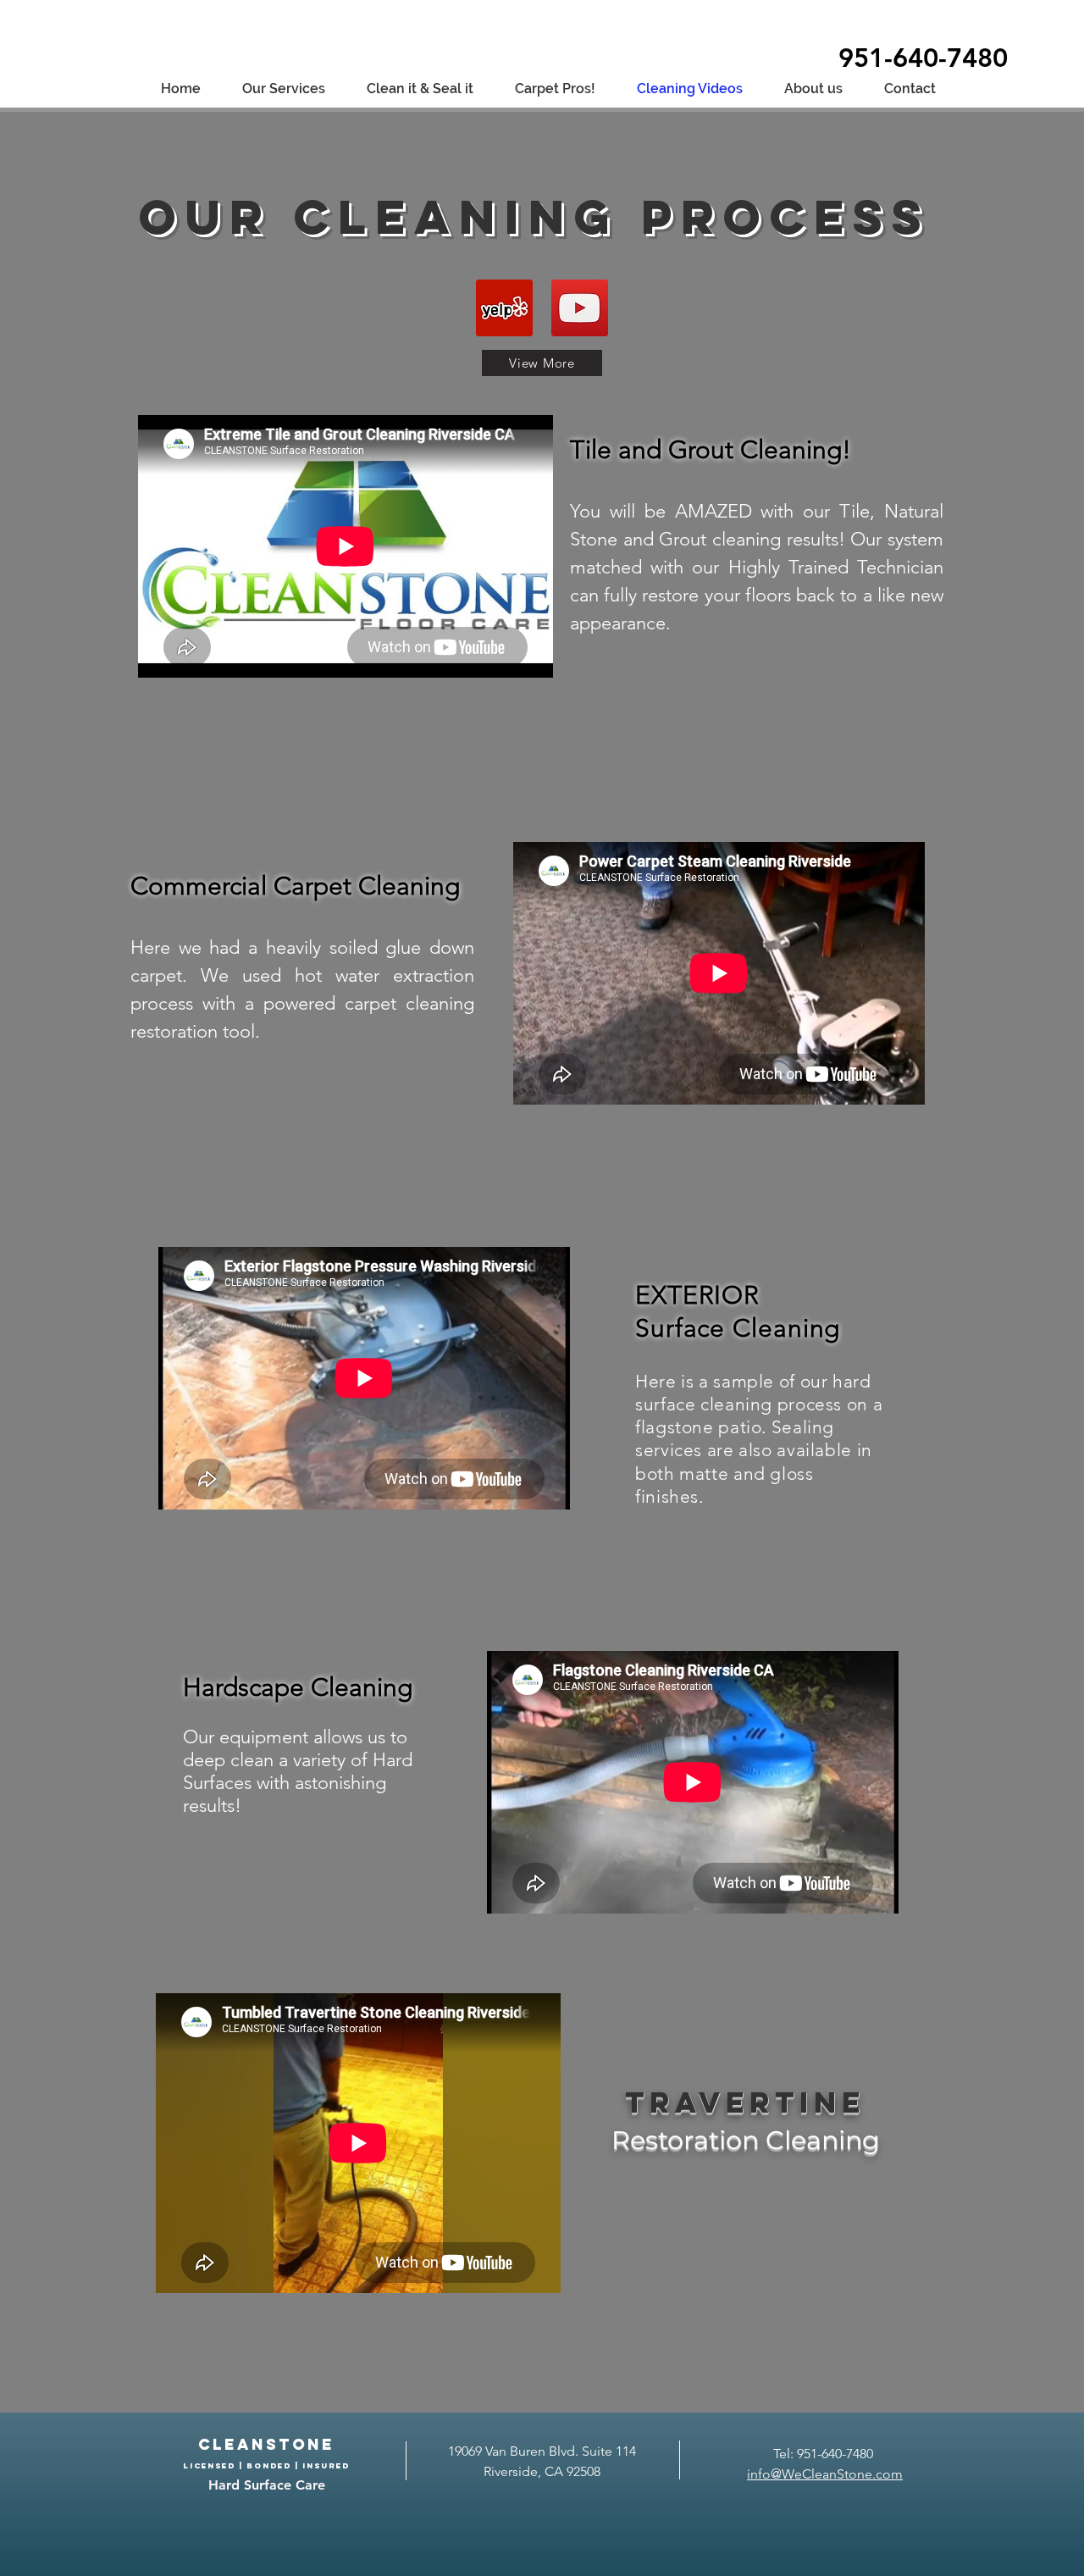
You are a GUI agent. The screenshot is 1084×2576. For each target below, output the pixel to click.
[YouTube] (580, 308)
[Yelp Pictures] (504, 308)
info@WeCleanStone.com (825, 2474)
